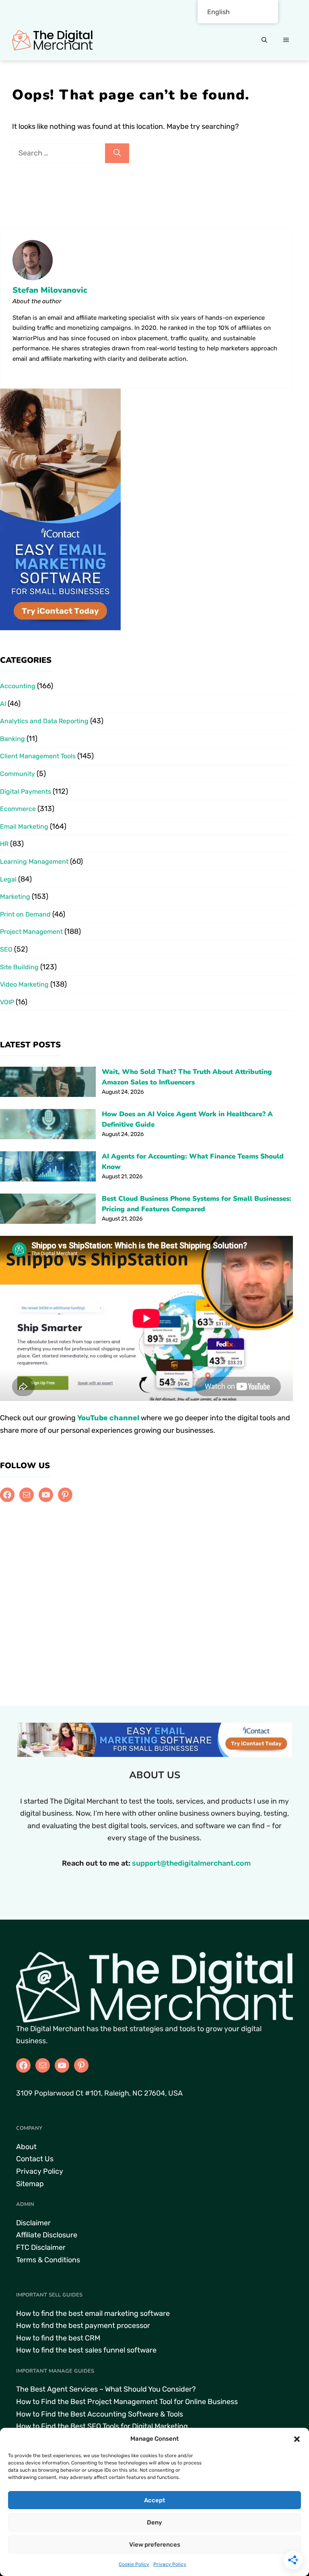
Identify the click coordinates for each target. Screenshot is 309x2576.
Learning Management (34, 862)
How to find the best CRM (58, 2338)
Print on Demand (25, 914)
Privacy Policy (170, 2564)
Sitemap (30, 2184)
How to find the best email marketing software (93, 2313)
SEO (6, 949)
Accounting (18, 686)
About (26, 2147)
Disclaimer (33, 2223)
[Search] (117, 153)
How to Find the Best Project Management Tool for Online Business (127, 2402)
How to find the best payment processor (83, 2326)
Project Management (31, 932)
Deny (154, 2522)
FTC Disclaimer (41, 2247)
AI (3, 704)
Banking (12, 739)
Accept (154, 2500)
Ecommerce (18, 809)
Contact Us (35, 2159)
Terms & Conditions (48, 2260)
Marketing (15, 897)
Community (18, 774)
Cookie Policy (134, 2564)
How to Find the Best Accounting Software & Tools (100, 2414)
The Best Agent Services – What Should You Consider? (106, 2389)
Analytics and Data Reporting (44, 721)
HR (4, 844)
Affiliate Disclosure (47, 2235)
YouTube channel (108, 1418)
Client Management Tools (38, 756)
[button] (297, 2439)
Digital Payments (26, 791)
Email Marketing (24, 827)
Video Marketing (24, 984)
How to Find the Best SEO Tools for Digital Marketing (102, 2426)
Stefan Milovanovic (50, 290)
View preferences (155, 2545)
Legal (8, 879)
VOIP (7, 1002)
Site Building (19, 967)
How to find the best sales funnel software (86, 2350)
